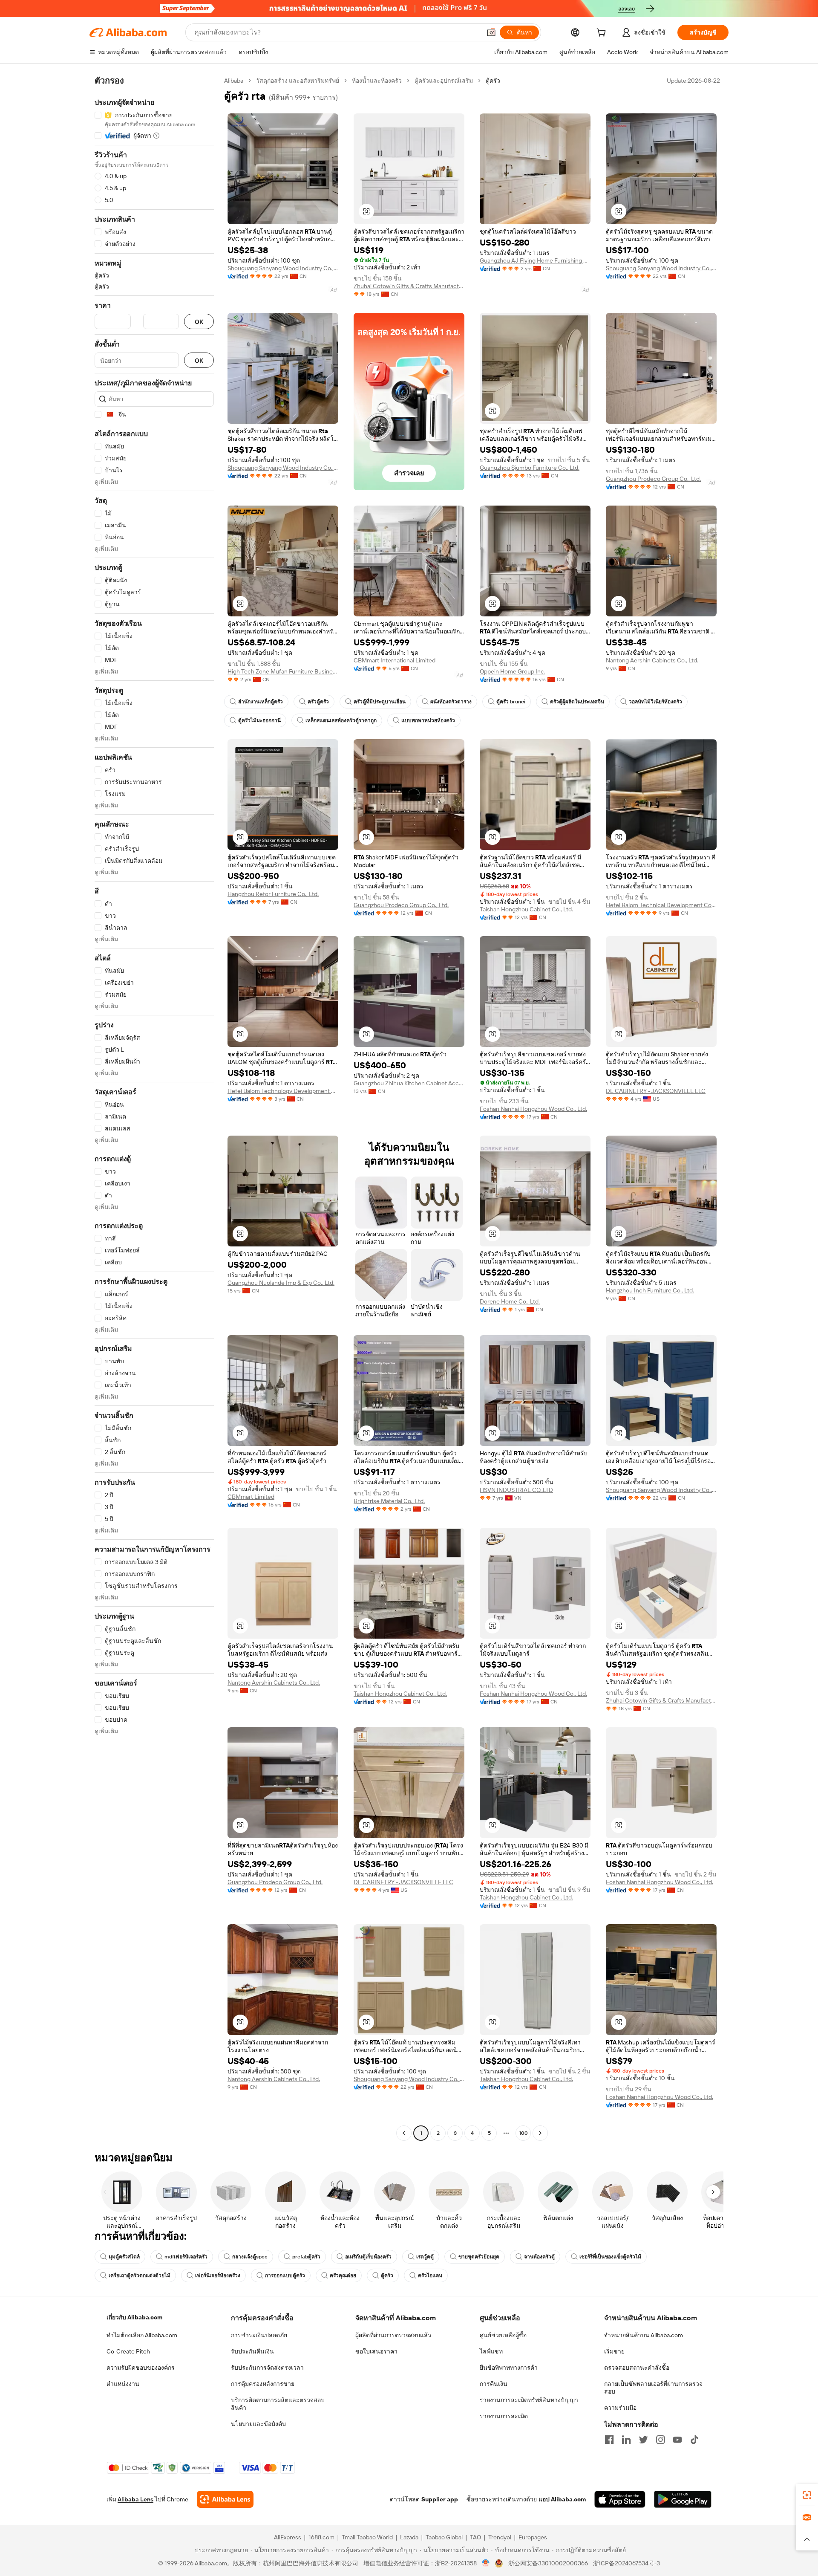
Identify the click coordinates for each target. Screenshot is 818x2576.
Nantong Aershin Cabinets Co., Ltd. (652, 660)
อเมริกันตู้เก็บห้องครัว (368, 2257)
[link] (807, 2495)
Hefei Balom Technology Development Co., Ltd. (283, 1091)
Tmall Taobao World (367, 2537)
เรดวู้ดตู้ (425, 2257)
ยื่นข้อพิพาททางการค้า (509, 2368)
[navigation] (154, 1108)
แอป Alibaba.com (562, 2499)
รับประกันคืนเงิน (252, 2351)
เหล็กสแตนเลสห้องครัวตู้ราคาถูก (341, 720)
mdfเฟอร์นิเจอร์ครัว (186, 2257)
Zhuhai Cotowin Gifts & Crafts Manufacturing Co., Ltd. (409, 286)
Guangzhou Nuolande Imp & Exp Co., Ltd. (281, 1283)
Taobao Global (444, 2537)
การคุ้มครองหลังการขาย (263, 2384)
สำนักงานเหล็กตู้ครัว (261, 702)
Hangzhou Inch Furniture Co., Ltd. (650, 1290)
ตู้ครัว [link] (493, 81)
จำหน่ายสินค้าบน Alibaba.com (644, 2335)
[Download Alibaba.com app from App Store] (620, 2499)
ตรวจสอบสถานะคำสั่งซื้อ (637, 2368)
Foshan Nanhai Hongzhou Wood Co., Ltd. (533, 1109)
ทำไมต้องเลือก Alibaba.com (142, 2335)
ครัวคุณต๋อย (343, 2275)
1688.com (321, 2537)
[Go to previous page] (404, 2133)
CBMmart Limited (251, 1497)
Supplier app (440, 2499)
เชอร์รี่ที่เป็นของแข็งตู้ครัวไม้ (610, 2257)
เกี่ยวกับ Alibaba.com (134, 2317)
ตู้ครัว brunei (511, 702)
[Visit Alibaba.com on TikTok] (694, 2440)
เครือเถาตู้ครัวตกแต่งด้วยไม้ (140, 2275)
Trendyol (500, 2537)
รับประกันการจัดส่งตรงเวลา (267, 2368)
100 (523, 2133)
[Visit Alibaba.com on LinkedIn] (626, 2440)
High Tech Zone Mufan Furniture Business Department (283, 671)
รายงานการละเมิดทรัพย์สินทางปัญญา (529, 2400)
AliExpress (288, 2537)
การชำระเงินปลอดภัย (259, 2335)
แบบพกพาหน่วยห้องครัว (428, 720)
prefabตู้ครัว (306, 2257)
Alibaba (234, 81)
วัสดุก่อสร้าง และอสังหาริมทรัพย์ (298, 81)
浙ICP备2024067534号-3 (626, 2563)
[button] (491, 32)
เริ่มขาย (614, 2351)
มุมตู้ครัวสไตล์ (124, 2257)
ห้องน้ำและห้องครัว (377, 81)
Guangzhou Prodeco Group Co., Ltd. (653, 479)
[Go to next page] (540, 2133)
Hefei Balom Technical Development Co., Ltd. (661, 905)
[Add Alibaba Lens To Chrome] (225, 2499)
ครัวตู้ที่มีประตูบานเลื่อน (380, 702)
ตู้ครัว (387, 2275)
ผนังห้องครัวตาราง (451, 702)
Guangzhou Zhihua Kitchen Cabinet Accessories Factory (409, 1083)
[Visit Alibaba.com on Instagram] (660, 2440)
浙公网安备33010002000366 (548, 2563)
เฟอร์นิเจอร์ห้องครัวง (218, 2275)
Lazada (409, 2537)
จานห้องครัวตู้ (539, 2257)
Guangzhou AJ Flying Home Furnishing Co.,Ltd (535, 260)
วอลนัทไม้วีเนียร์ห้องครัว (655, 702)
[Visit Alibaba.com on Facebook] (609, 2440)
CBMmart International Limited (395, 660)
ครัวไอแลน (430, 2275)
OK (199, 322)
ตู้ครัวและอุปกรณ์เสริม (444, 81)
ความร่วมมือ (620, 2408)
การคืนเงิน (494, 2384)
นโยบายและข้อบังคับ (258, 2424)
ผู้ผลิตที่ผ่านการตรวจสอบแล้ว (393, 2335)
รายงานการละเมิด (504, 2416)
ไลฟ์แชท (491, 2351)
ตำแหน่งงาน (123, 2384)
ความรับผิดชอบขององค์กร (141, 2368)
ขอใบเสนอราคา (376, 2351)
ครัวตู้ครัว (318, 702)
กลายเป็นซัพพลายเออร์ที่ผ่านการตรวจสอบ (653, 2388)
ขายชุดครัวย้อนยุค (479, 2257)
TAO (475, 2537)
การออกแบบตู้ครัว (285, 2275)
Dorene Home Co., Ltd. (510, 1301)
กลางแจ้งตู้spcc (250, 2257)
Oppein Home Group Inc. (513, 671)
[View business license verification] (486, 2563)
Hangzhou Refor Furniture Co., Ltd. (273, 894)
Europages (533, 2537)
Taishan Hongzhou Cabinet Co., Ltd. (526, 909)
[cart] (603, 34)
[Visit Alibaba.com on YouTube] (677, 2440)
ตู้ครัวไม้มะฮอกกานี (259, 720)
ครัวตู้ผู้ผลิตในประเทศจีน (577, 702)
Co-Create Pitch (128, 2351)
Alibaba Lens (135, 2499)
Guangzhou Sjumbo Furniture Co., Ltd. (530, 468)
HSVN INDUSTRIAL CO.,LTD (516, 1490)
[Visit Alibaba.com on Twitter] (643, 2440)
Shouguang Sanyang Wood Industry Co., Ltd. (283, 268)
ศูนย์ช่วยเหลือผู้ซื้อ (503, 2335)
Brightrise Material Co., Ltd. (389, 1501)
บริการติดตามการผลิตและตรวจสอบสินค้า (278, 2404)
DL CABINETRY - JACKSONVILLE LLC (656, 1091)
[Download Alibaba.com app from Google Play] (683, 2499)
